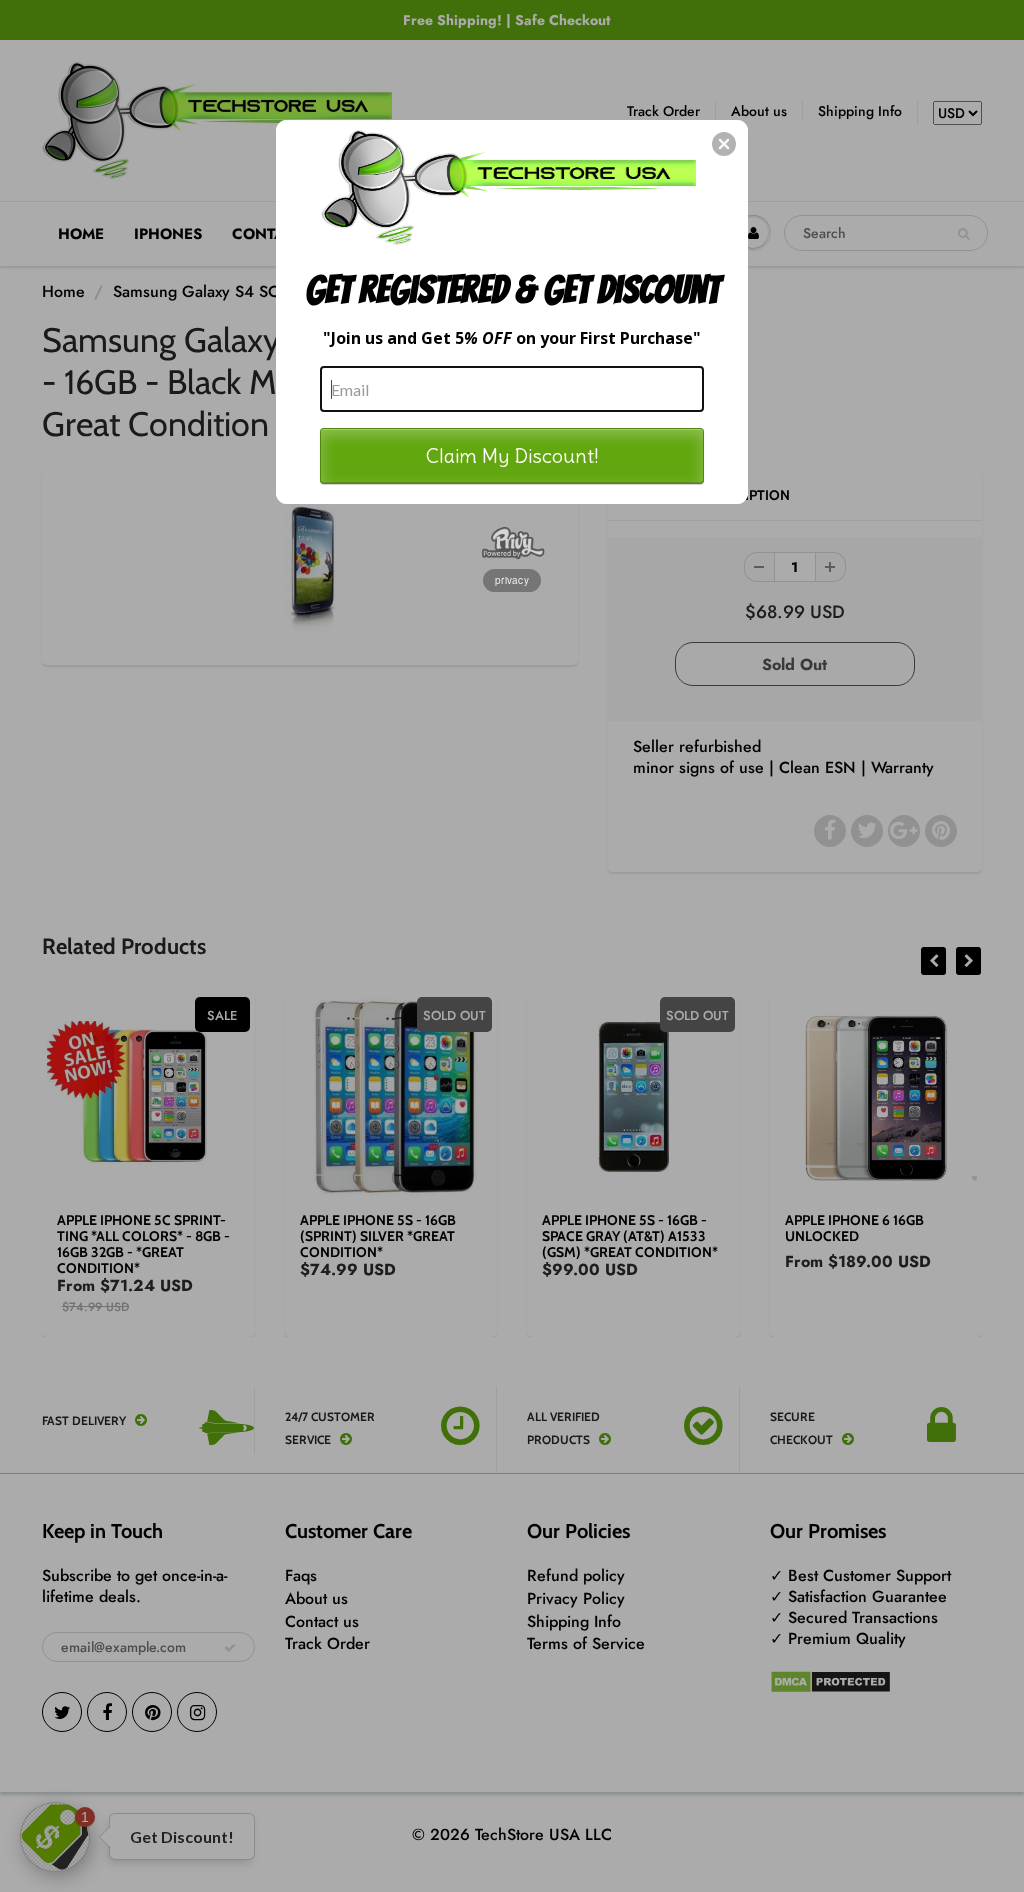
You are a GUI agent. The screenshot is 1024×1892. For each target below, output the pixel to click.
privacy (512, 580)
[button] (724, 144)
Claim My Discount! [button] (512, 455)
